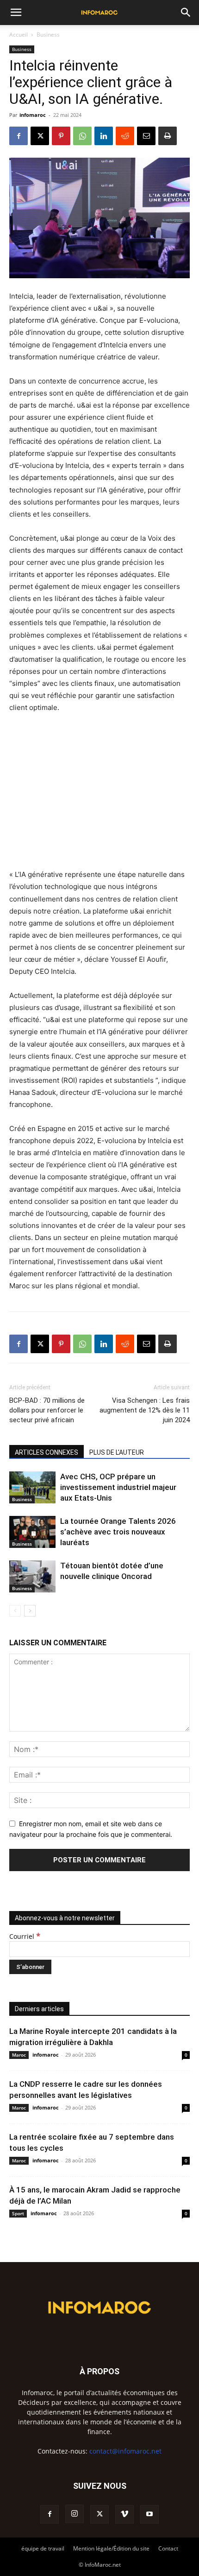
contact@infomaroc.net (125, 2451)
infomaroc (33, 115)
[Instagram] (75, 2514)
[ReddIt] (125, 136)
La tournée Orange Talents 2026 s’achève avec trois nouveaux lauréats (118, 1532)
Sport (18, 2213)
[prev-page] (15, 1611)
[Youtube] (149, 2514)
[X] (40, 136)
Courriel (25, 1936)
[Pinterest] (61, 136)
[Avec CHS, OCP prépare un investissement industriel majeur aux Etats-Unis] (32, 1487)
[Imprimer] (168, 136)
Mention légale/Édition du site (111, 2548)
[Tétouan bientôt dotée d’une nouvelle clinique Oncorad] (32, 1576)
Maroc (19, 2055)
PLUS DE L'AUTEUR (117, 1452)
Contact (168, 2548)
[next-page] (30, 1611)
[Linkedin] (104, 136)
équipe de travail (43, 2548)
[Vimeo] (124, 2514)
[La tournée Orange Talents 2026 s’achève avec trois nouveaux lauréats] (32, 1532)
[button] (16, 13)
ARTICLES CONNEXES (47, 1452)
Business (48, 35)
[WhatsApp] (82, 136)
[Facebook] (19, 136)
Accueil (19, 35)
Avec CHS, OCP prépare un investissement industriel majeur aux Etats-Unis (118, 1487)
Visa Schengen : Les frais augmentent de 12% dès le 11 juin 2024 (145, 1410)
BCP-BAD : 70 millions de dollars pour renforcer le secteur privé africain (47, 1410)
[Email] (146, 136)
